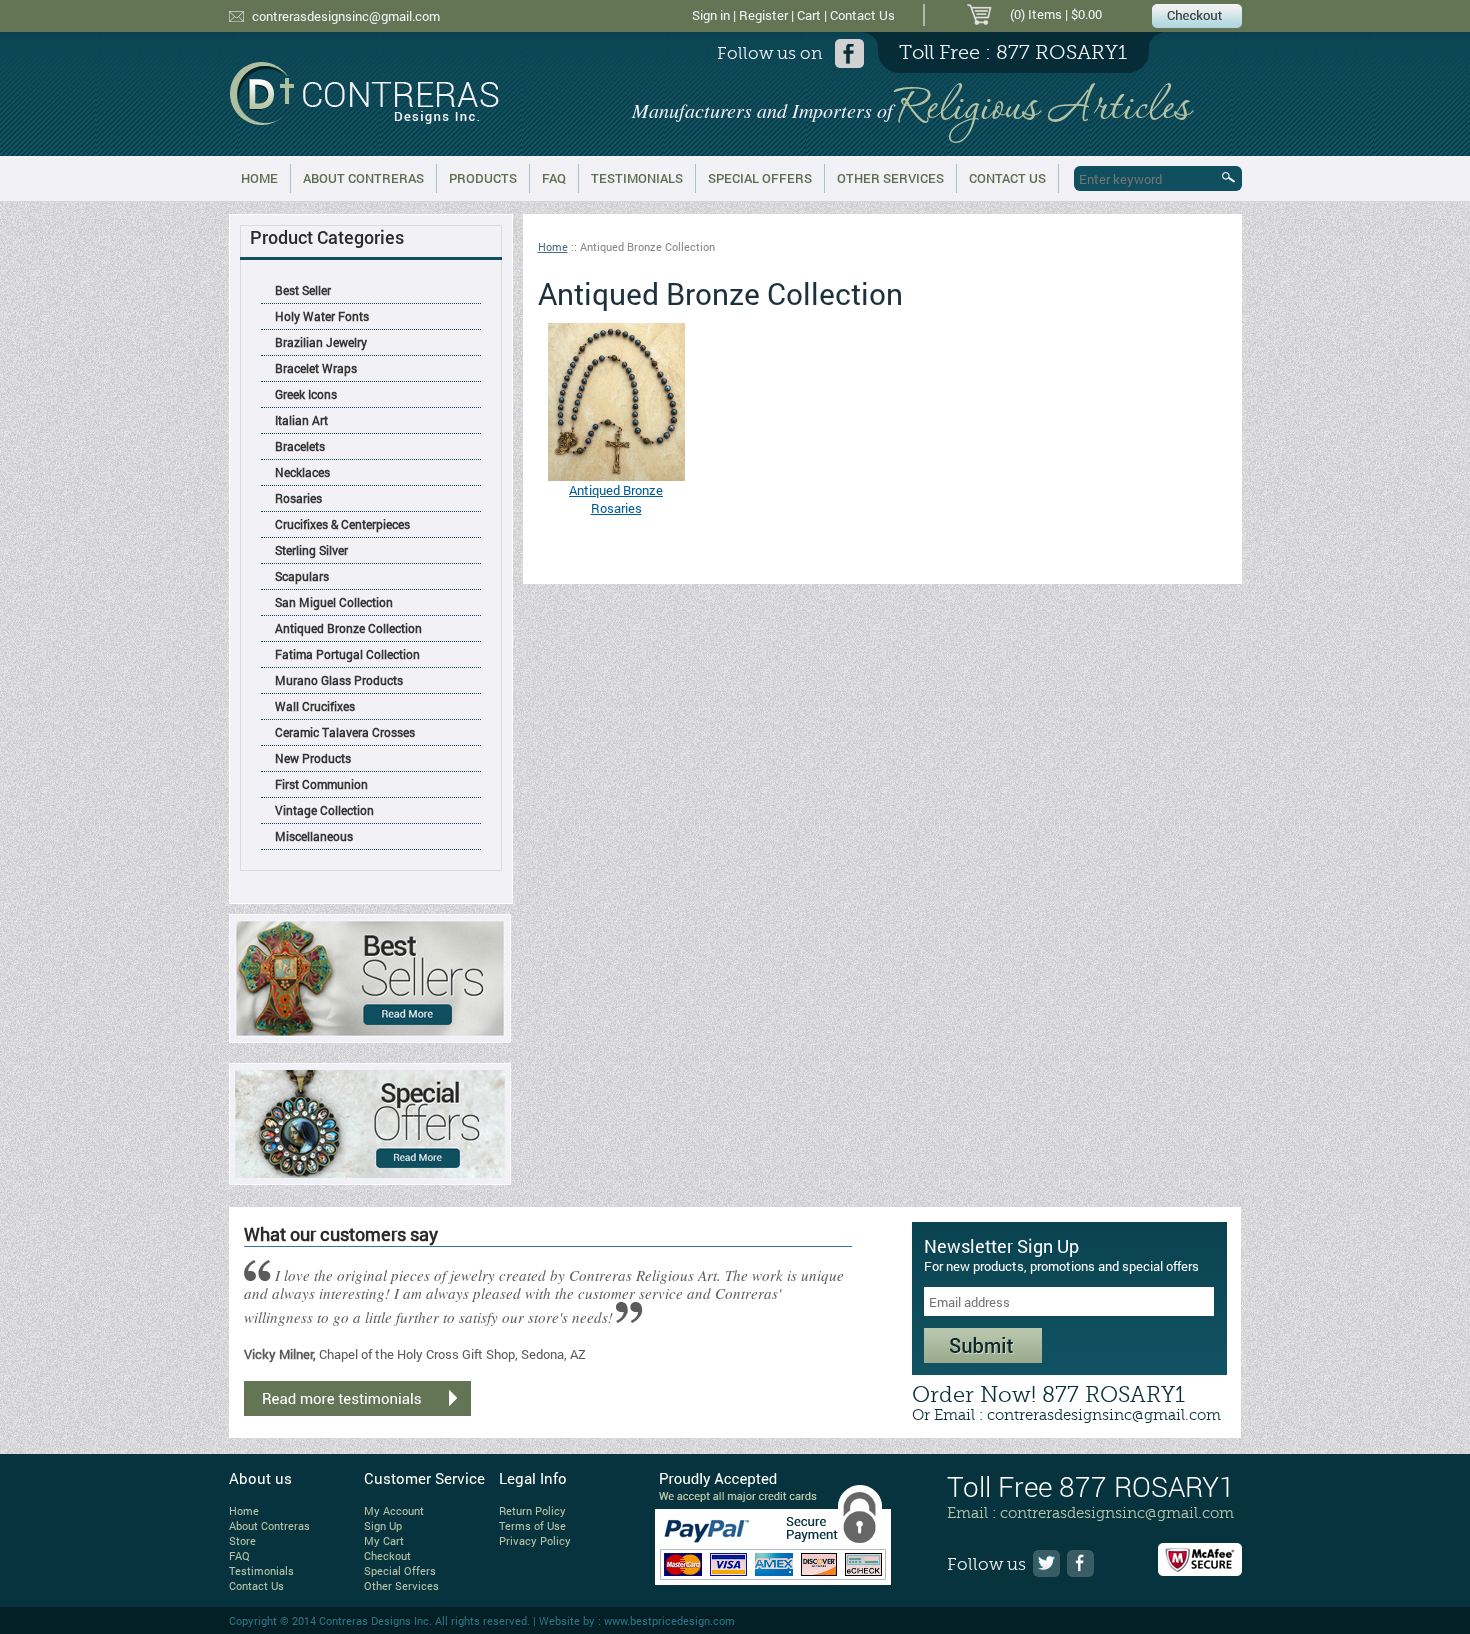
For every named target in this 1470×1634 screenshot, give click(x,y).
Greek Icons (306, 394)
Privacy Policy (535, 1540)
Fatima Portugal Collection (347, 654)
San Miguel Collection (334, 602)
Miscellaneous (314, 836)
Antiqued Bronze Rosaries (616, 499)
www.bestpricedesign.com (669, 1620)
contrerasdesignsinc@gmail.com (346, 16)
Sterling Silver (311, 550)
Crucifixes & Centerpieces (342, 524)
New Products (313, 758)
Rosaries (298, 498)
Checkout (387, 1555)
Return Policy (532, 1510)
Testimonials (637, 178)
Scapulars (302, 576)
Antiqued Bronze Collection (348, 628)
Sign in (711, 15)
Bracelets (300, 446)
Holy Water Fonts (322, 316)
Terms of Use (532, 1525)
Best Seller (303, 290)
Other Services (890, 178)
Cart (809, 15)
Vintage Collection (324, 810)
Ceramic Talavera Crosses (345, 732)
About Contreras (363, 178)
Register (763, 15)
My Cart (384, 1540)
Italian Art (301, 420)
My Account (394, 1510)
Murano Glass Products (339, 680)
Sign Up (383, 1525)
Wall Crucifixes (315, 706)
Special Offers (760, 178)
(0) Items (1036, 14)
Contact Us (862, 15)
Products (483, 178)
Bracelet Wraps (316, 368)
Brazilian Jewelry (321, 342)
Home (259, 178)
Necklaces (302, 472)
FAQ (554, 178)
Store (242, 1540)
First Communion (321, 784)
